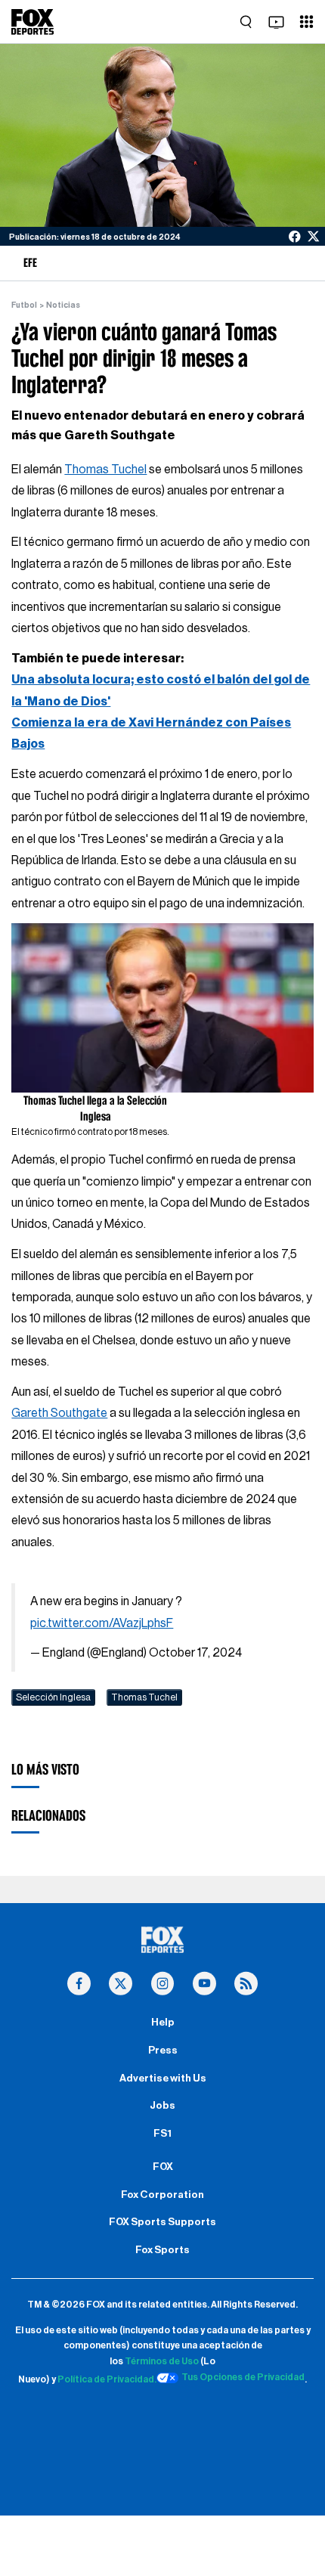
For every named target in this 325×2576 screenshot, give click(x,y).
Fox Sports (162, 2250)
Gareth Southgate (59, 1413)
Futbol (24, 305)
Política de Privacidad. (107, 2380)
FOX (163, 2167)
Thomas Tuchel (105, 470)
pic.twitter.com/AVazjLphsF (102, 1623)
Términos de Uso (162, 2361)
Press (163, 2051)
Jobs (162, 2106)
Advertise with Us (163, 2078)
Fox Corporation (162, 2195)
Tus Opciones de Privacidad (243, 2377)
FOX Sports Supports (162, 2222)
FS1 (162, 2134)
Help (163, 2023)
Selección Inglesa (53, 1697)
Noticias (63, 305)
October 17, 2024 (195, 1653)
